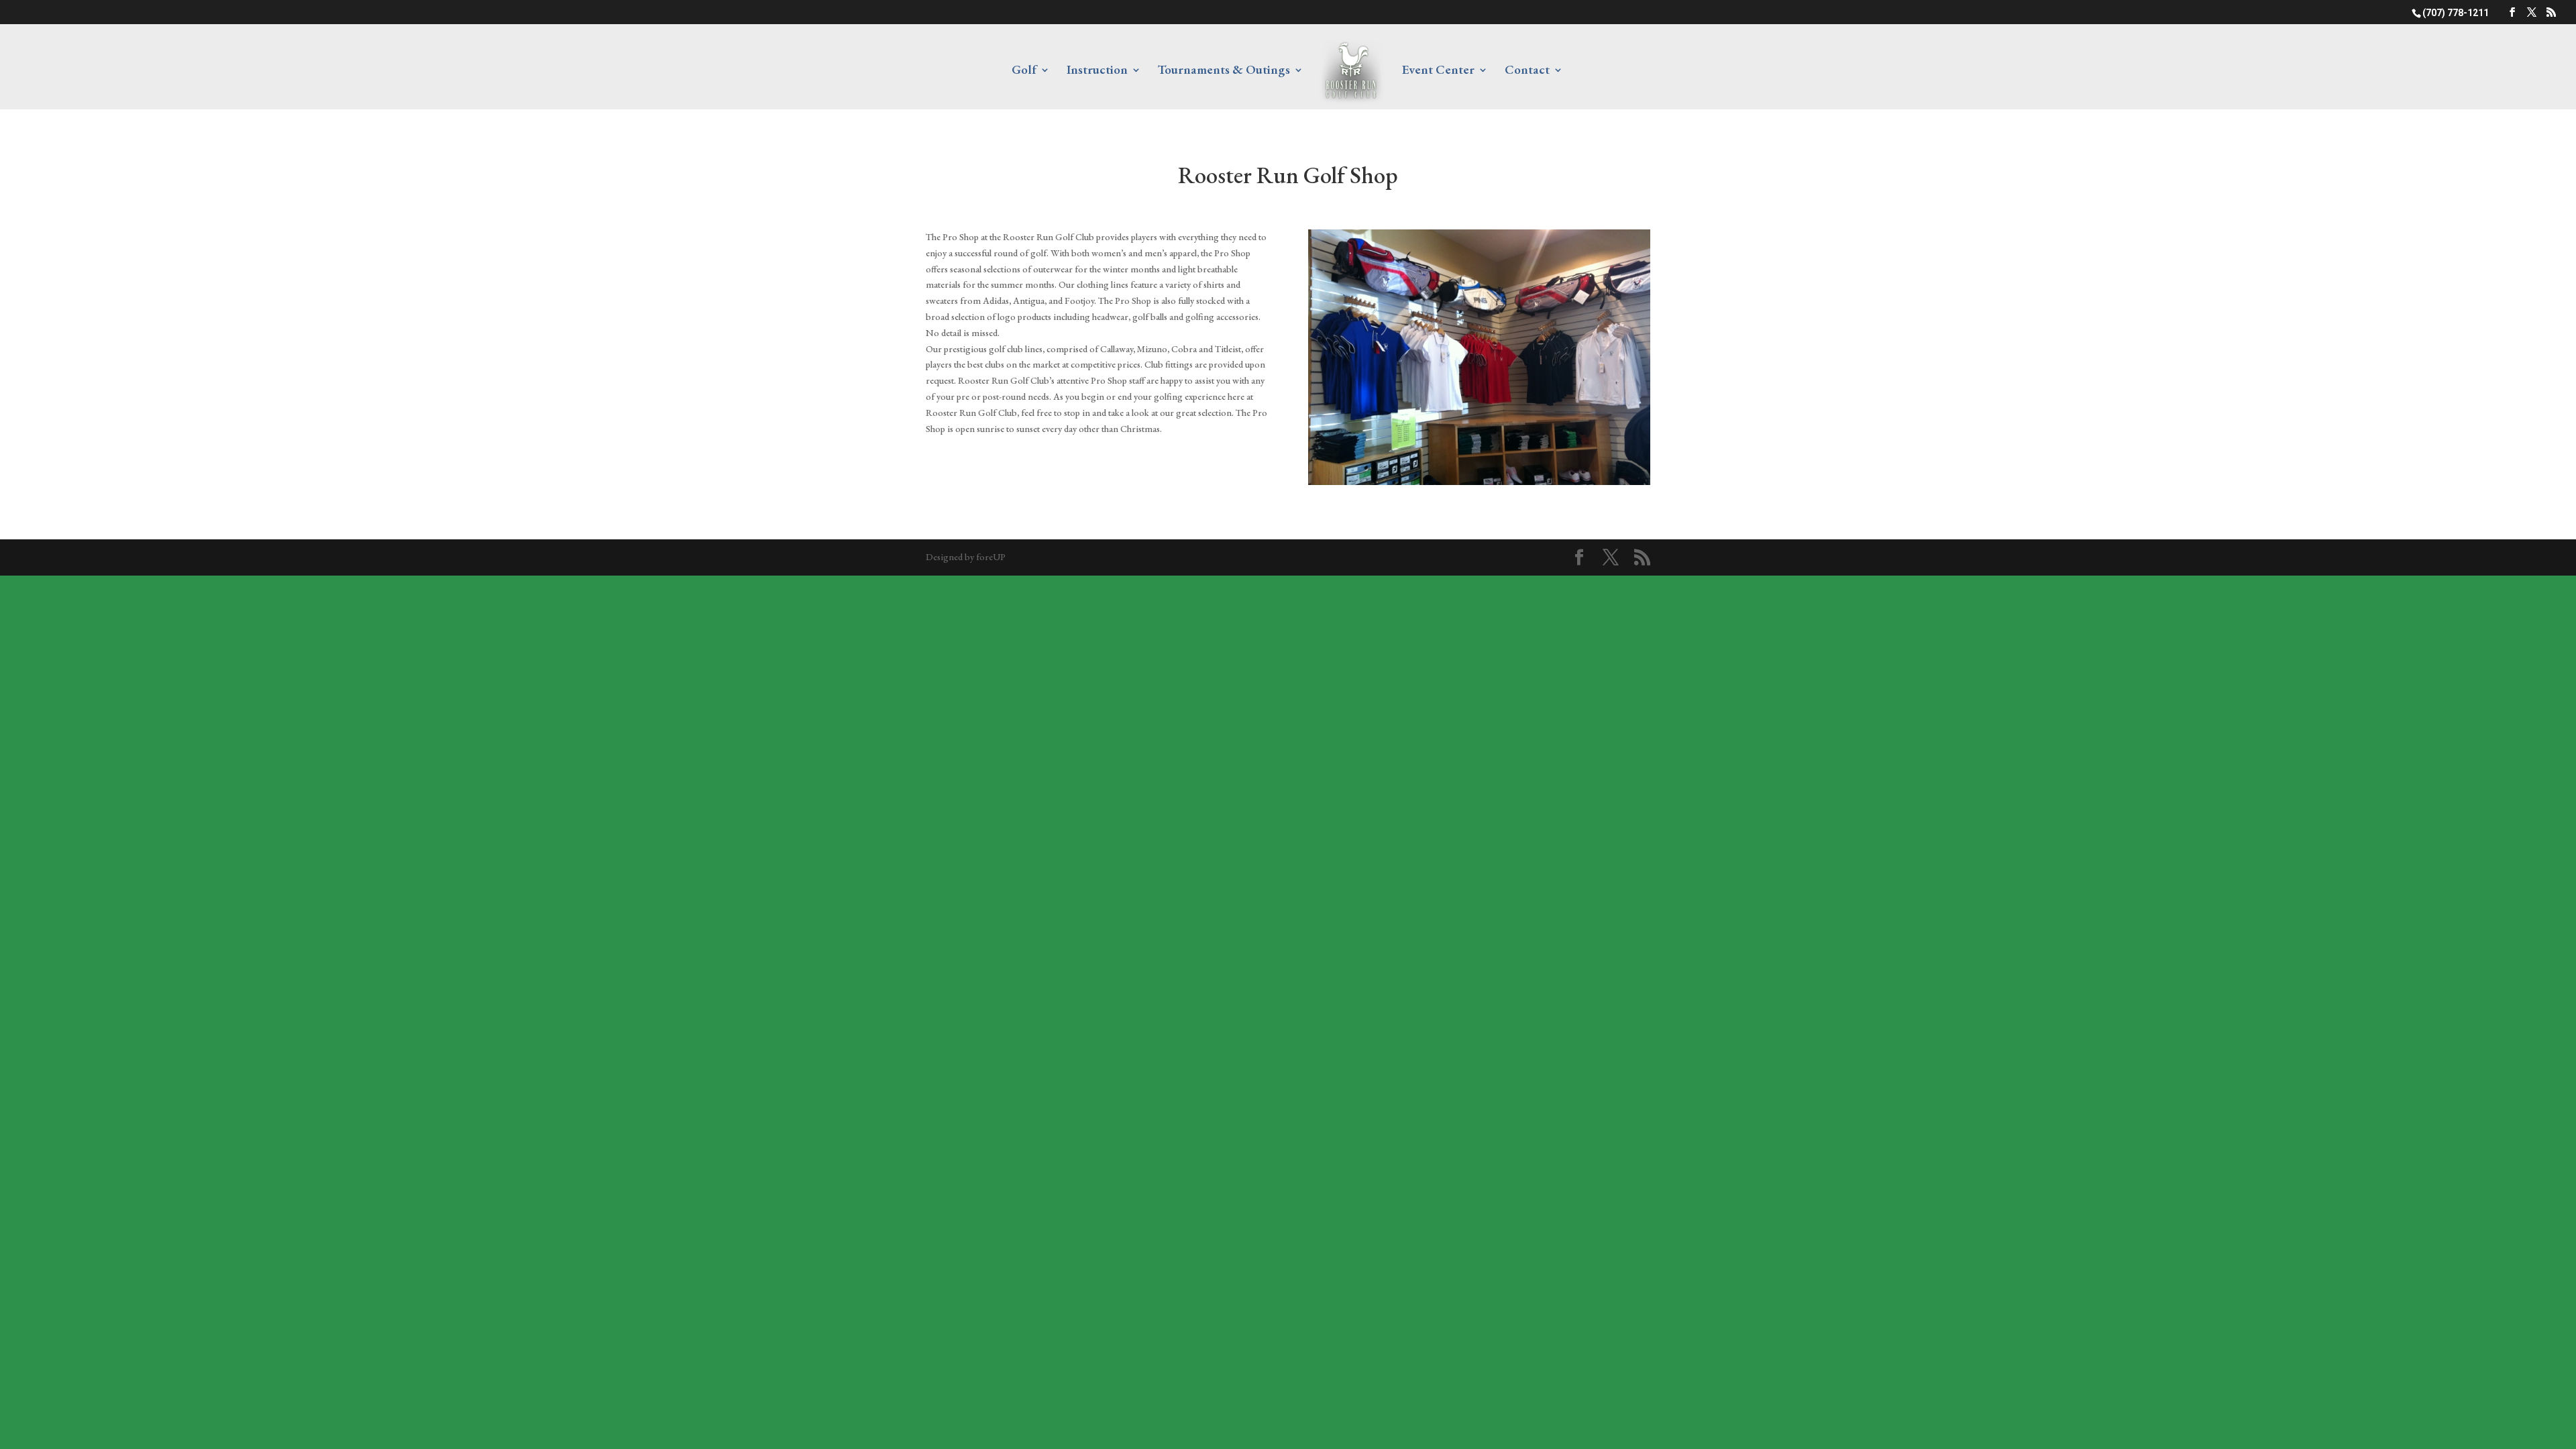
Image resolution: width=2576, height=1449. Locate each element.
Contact (1527, 71)
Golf (1024, 71)
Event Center (1438, 71)
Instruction (1097, 71)
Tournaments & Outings (1224, 71)
